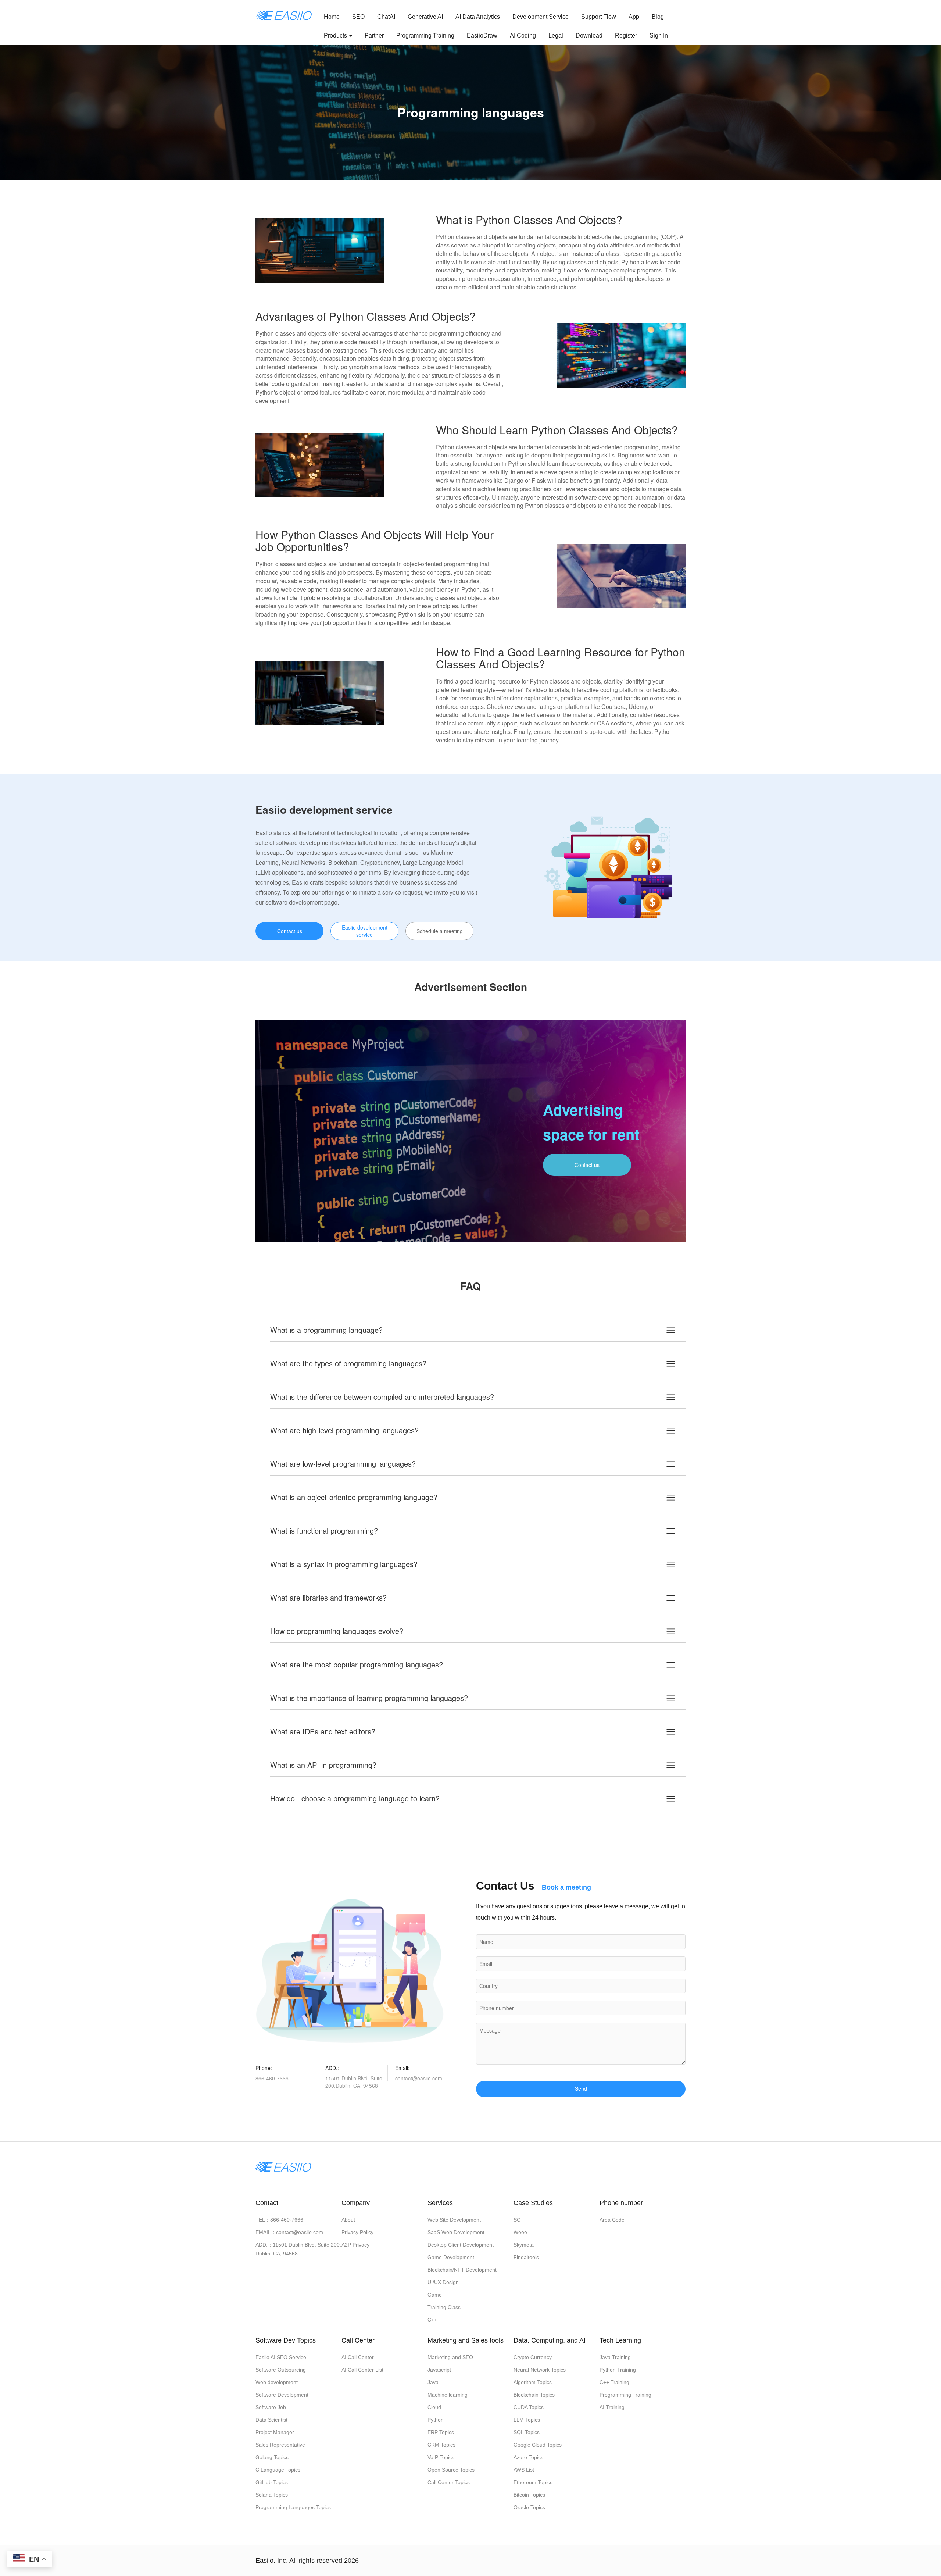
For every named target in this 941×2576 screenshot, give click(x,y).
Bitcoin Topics (529, 2495)
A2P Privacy (355, 2245)
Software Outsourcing (281, 2370)
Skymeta (524, 2245)
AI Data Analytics (478, 17)
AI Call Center (358, 2357)
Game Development (451, 2257)
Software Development (282, 2395)
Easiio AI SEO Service (281, 2357)
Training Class (444, 2307)
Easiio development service (365, 931)
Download (589, 35)
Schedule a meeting (440, 931)
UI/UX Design (443, 2282)
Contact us (290, 931)
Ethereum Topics (533, 2482)
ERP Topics (441, 2432)
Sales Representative (280, 2445)
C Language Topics (278, 2470)
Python (436, 2420)
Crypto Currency (533, 2357)
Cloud (434, 2407)
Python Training (618, 2370)
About (348, 2220)
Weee (520, 2232)
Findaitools (526, 2257)
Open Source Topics (451, 2470)
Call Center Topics (449, 2482)
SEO (358, 17)
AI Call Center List (362, 2370)
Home (332, 17)
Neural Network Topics (540, 2370)
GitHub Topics (272, 2482)
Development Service (541, 17)
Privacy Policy (357, 2232)
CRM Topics (441, 2445)
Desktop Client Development (461, 2245)
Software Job (271, 2407)
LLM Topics (527, 2420)
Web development (277, 2382)
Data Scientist (271, 2420)
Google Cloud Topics (538, 2445)
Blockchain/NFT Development (462, 2270)
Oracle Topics (529, 2507)
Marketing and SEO (450, 2357)
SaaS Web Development (456, 2232)
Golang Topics (272, 2457)
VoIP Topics (441, 2457)
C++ (432, 2320)
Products (336, 35)
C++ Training (614, 2382)
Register (626, 35)
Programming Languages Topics (293, 2507)
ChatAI (386, 17)
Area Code (612, 2220)
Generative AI (425, 17)
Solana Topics (272, 2495)
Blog (658, 17)
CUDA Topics (529, 2407)
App (634, 17)
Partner (374, 35)
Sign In (659, 35)
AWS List (524, 2470)
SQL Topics (527, 2432)
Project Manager (275, 2432)
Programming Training (425, 35)
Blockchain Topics (534, 2395)
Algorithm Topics (533, 2382)
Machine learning (448, 2395)
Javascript (439, 2370)
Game (435, 2295)
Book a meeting (566, 1887)
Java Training (615, 2357)
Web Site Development (454, 2220)
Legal (556, 35)
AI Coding (523, 35)
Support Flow (599, 17)
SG (517, 2220)
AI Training (612, 2407)
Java (433, 2382)
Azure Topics (528, 2457)
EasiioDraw (482, 35)
